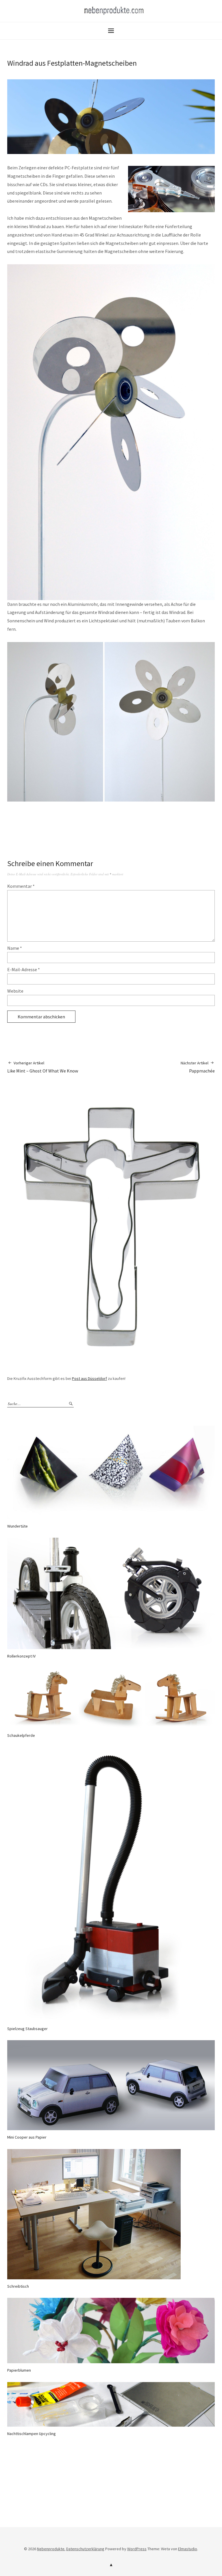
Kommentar (21, 886)
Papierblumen (19, 2370)
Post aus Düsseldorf (89, 1378)
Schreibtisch (18, 2286)
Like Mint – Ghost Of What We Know (43, 1067)
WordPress (137, 2549)
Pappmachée (198, 1067)
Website (15, 991)
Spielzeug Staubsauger (27, 2029)
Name (15, 948)
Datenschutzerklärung (85, 2549)
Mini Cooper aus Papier (27, 2137)
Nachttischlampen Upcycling (32, 2434)
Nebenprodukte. (51, 2549)
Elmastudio (188, 2549)
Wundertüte (17, 1526)
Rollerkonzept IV (21, 1656)
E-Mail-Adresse (24, 969)
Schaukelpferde (21, 1735)
